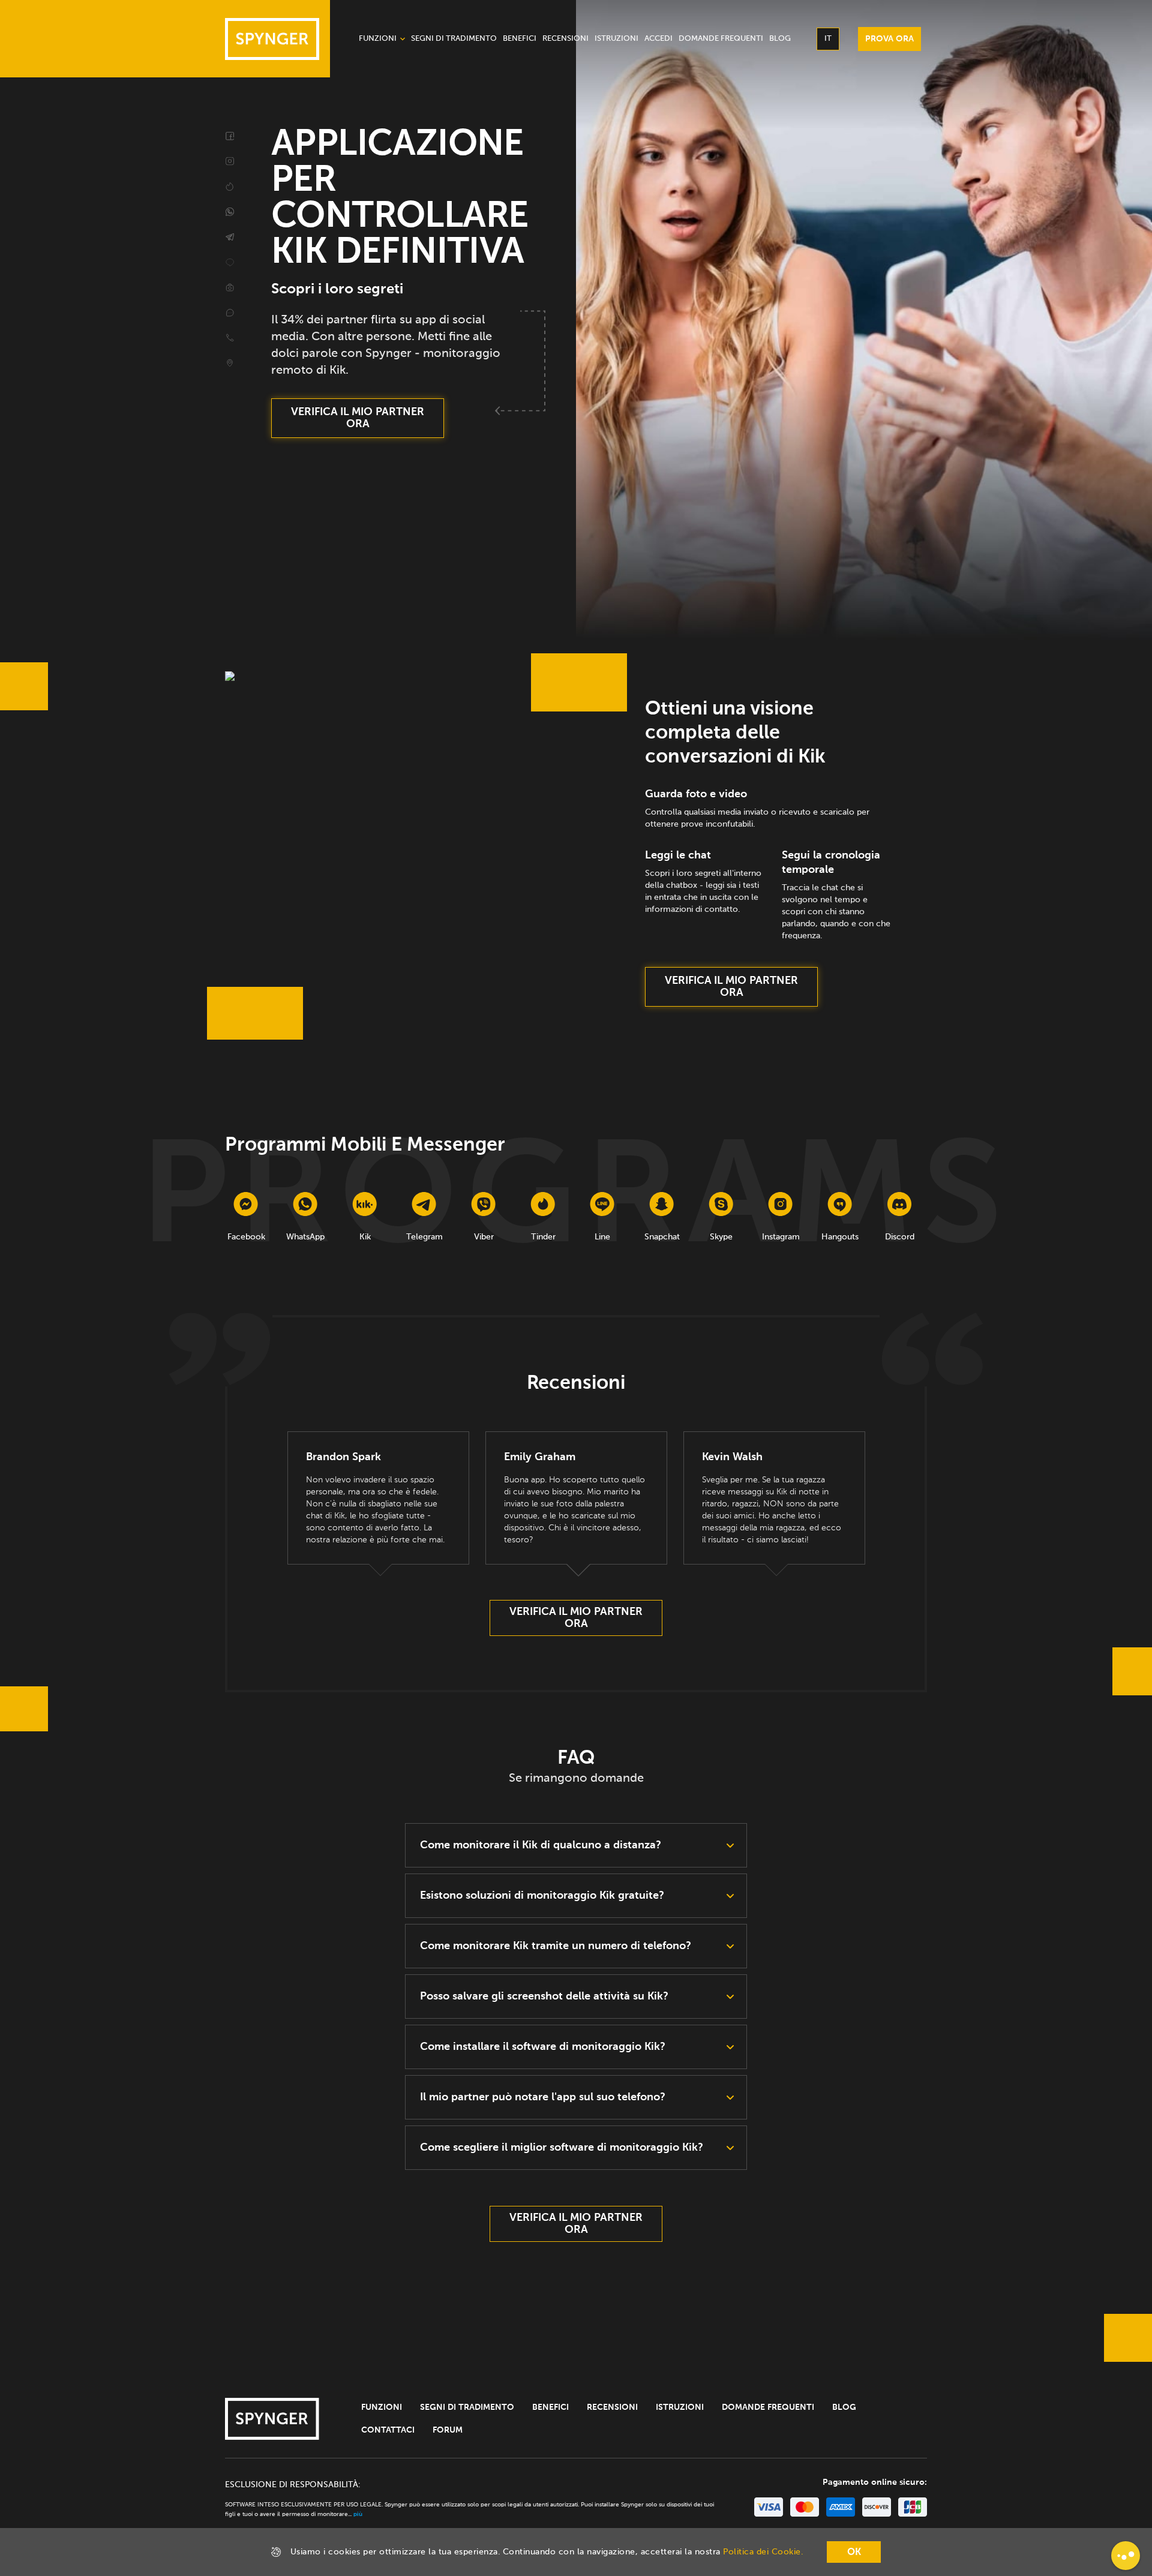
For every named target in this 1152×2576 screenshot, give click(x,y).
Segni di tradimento (467, 2407)
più (358, 2514)
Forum (448, 2430)
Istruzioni (680, 2407)
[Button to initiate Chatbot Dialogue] (1126, 2556)
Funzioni (382, 2407)
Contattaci (388, 2430)
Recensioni (612, 2407)
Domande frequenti (768, 2407)
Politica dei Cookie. (763, 2552)
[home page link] (272, 39)
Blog (844, 2407)
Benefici (550, 2407)
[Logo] (272, 2419)
